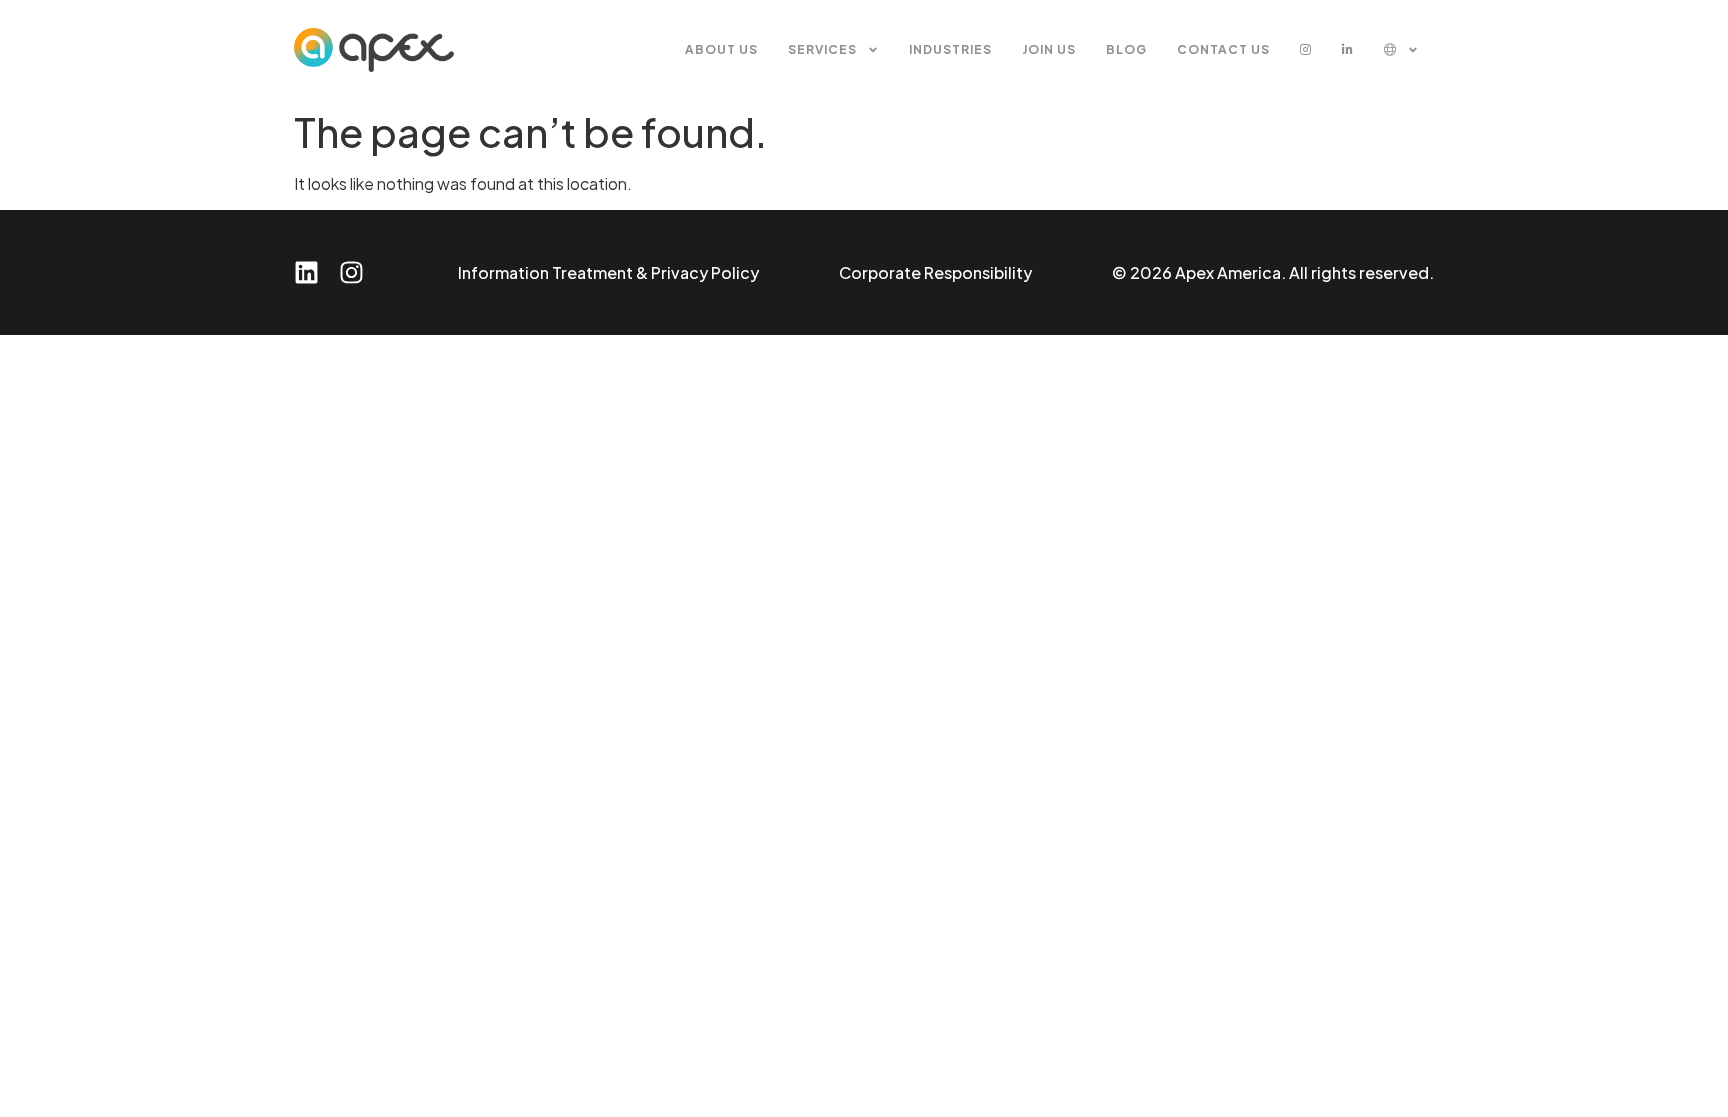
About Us (721, 49)
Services (822, 49)
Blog (1126, 49)
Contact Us (1223, 49)
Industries (950, 49)
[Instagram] (351, 272)
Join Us (1049, 49)
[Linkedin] (306, 272)
